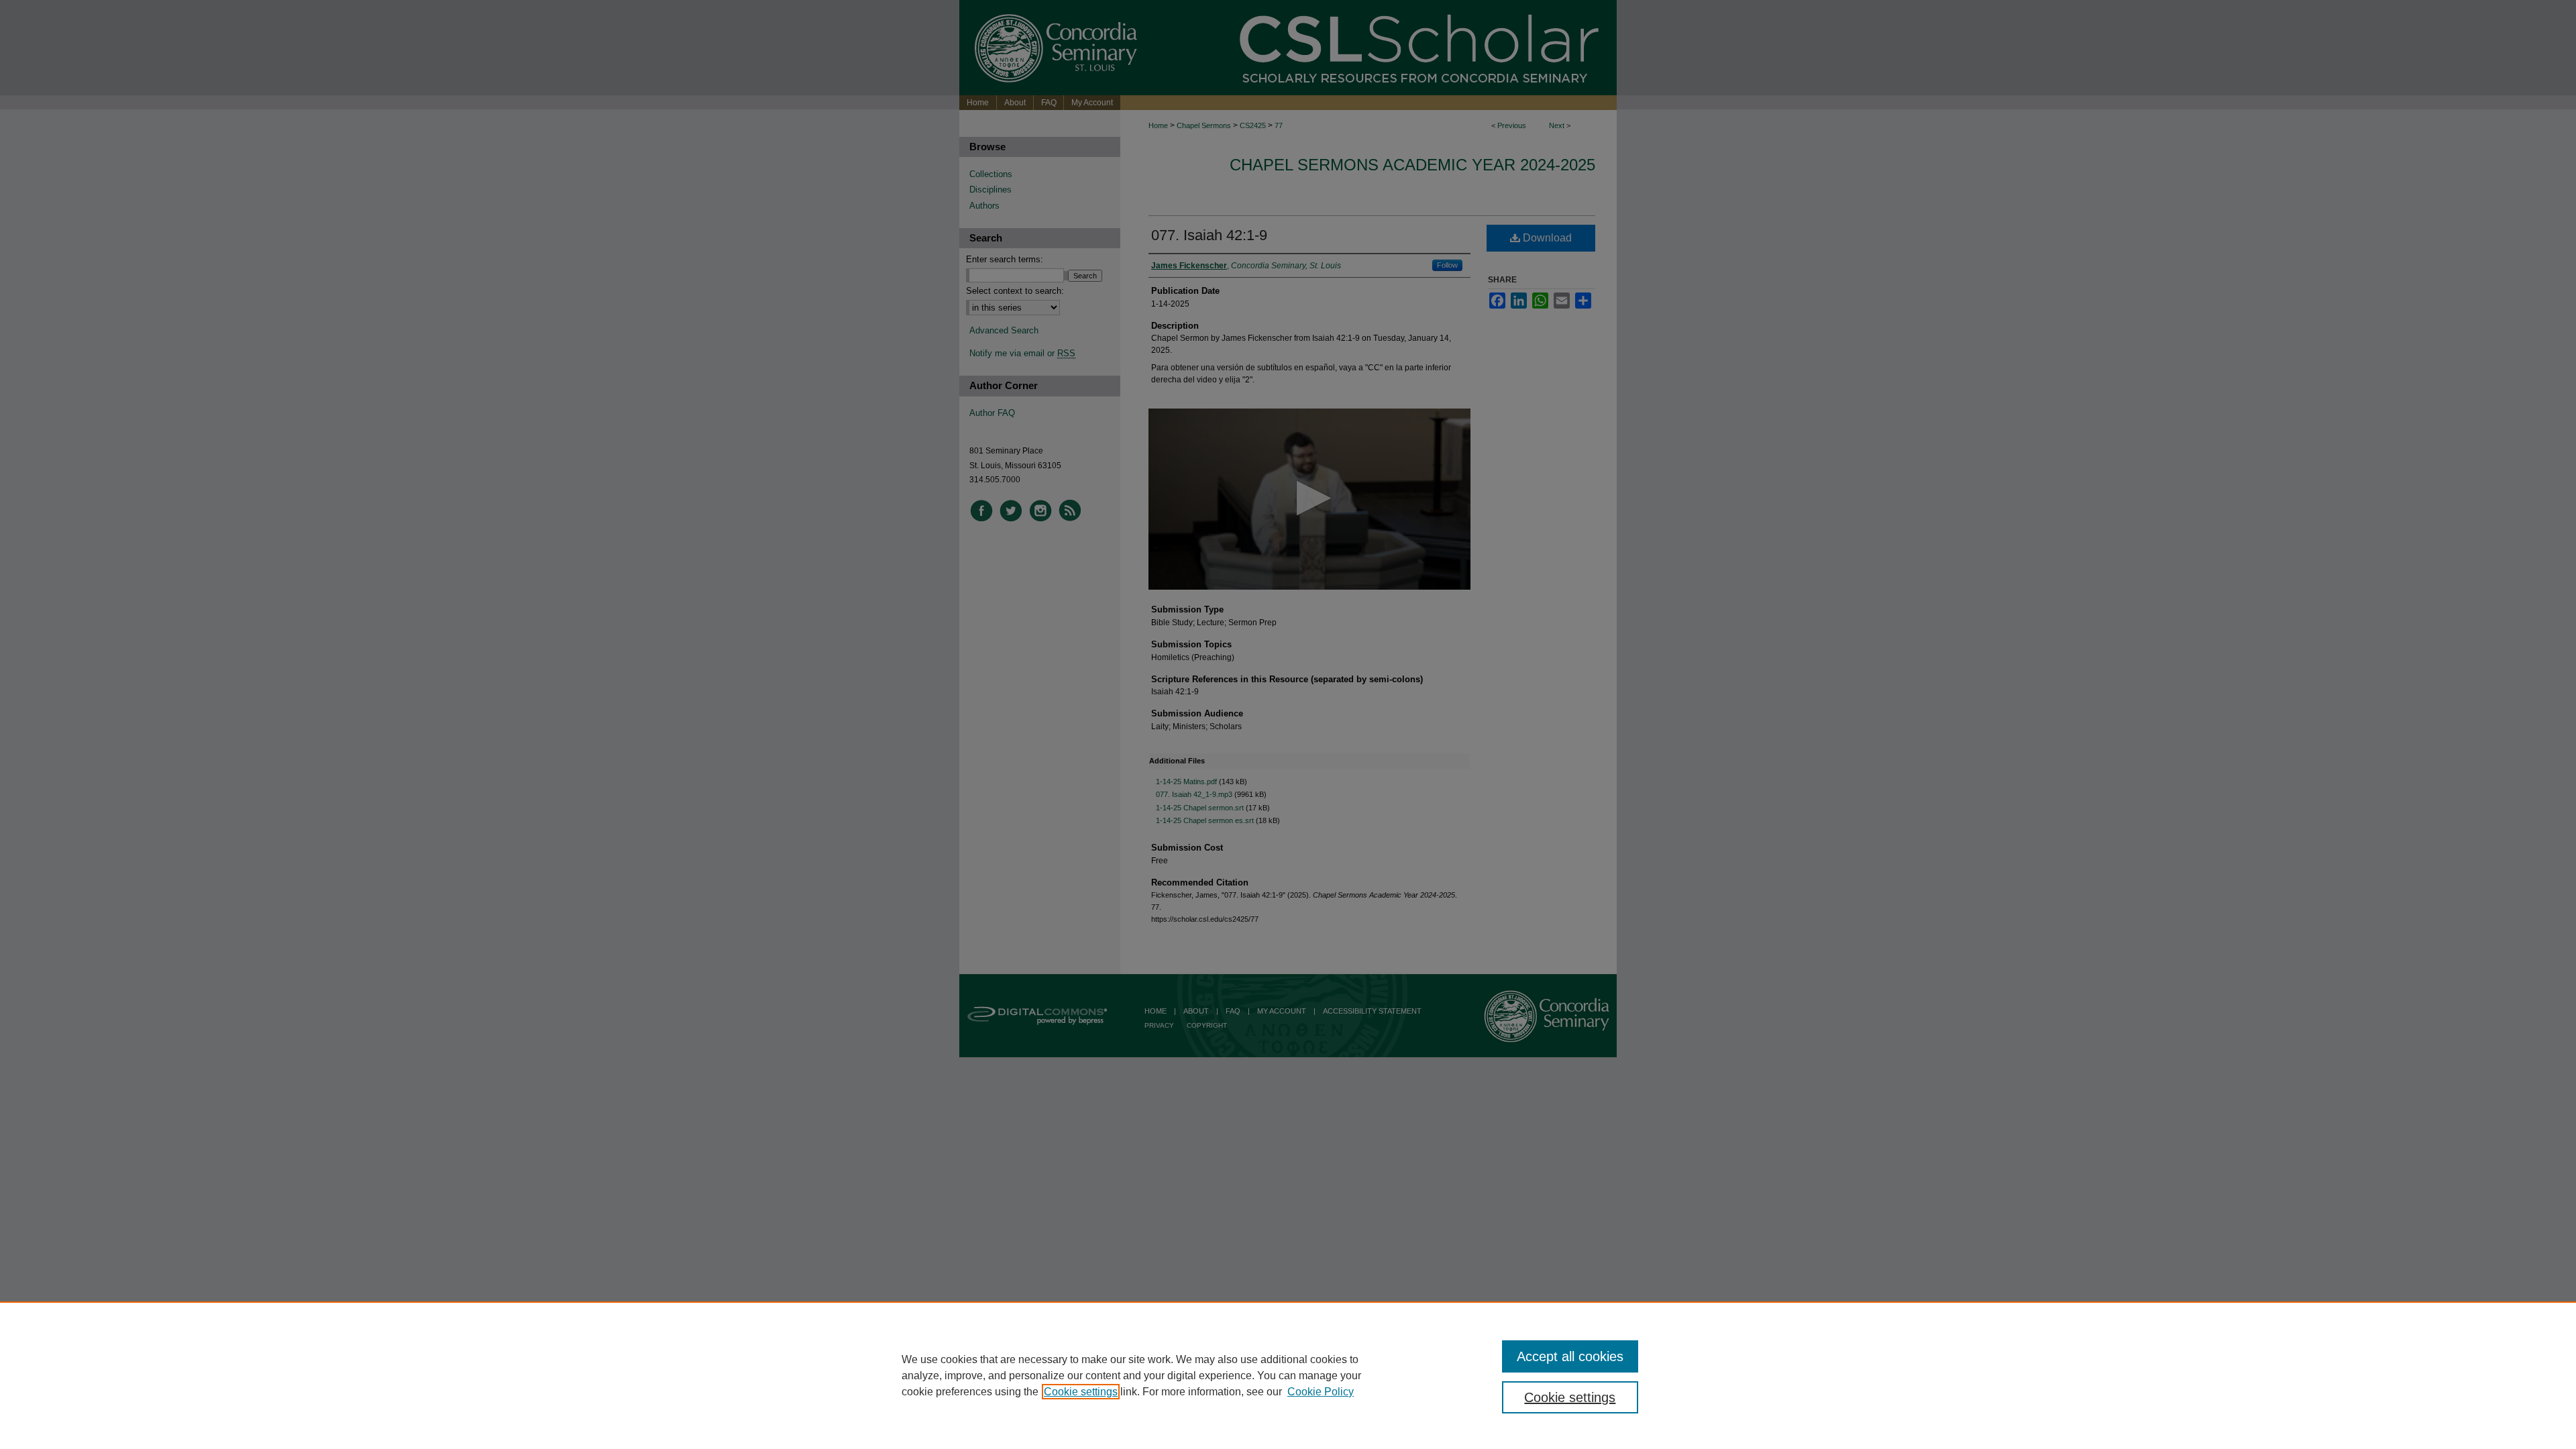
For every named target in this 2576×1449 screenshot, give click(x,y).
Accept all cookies (1570, 1356)
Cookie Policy (1321, 1392)
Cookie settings (1081, 1392)
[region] (1288, 1375)
